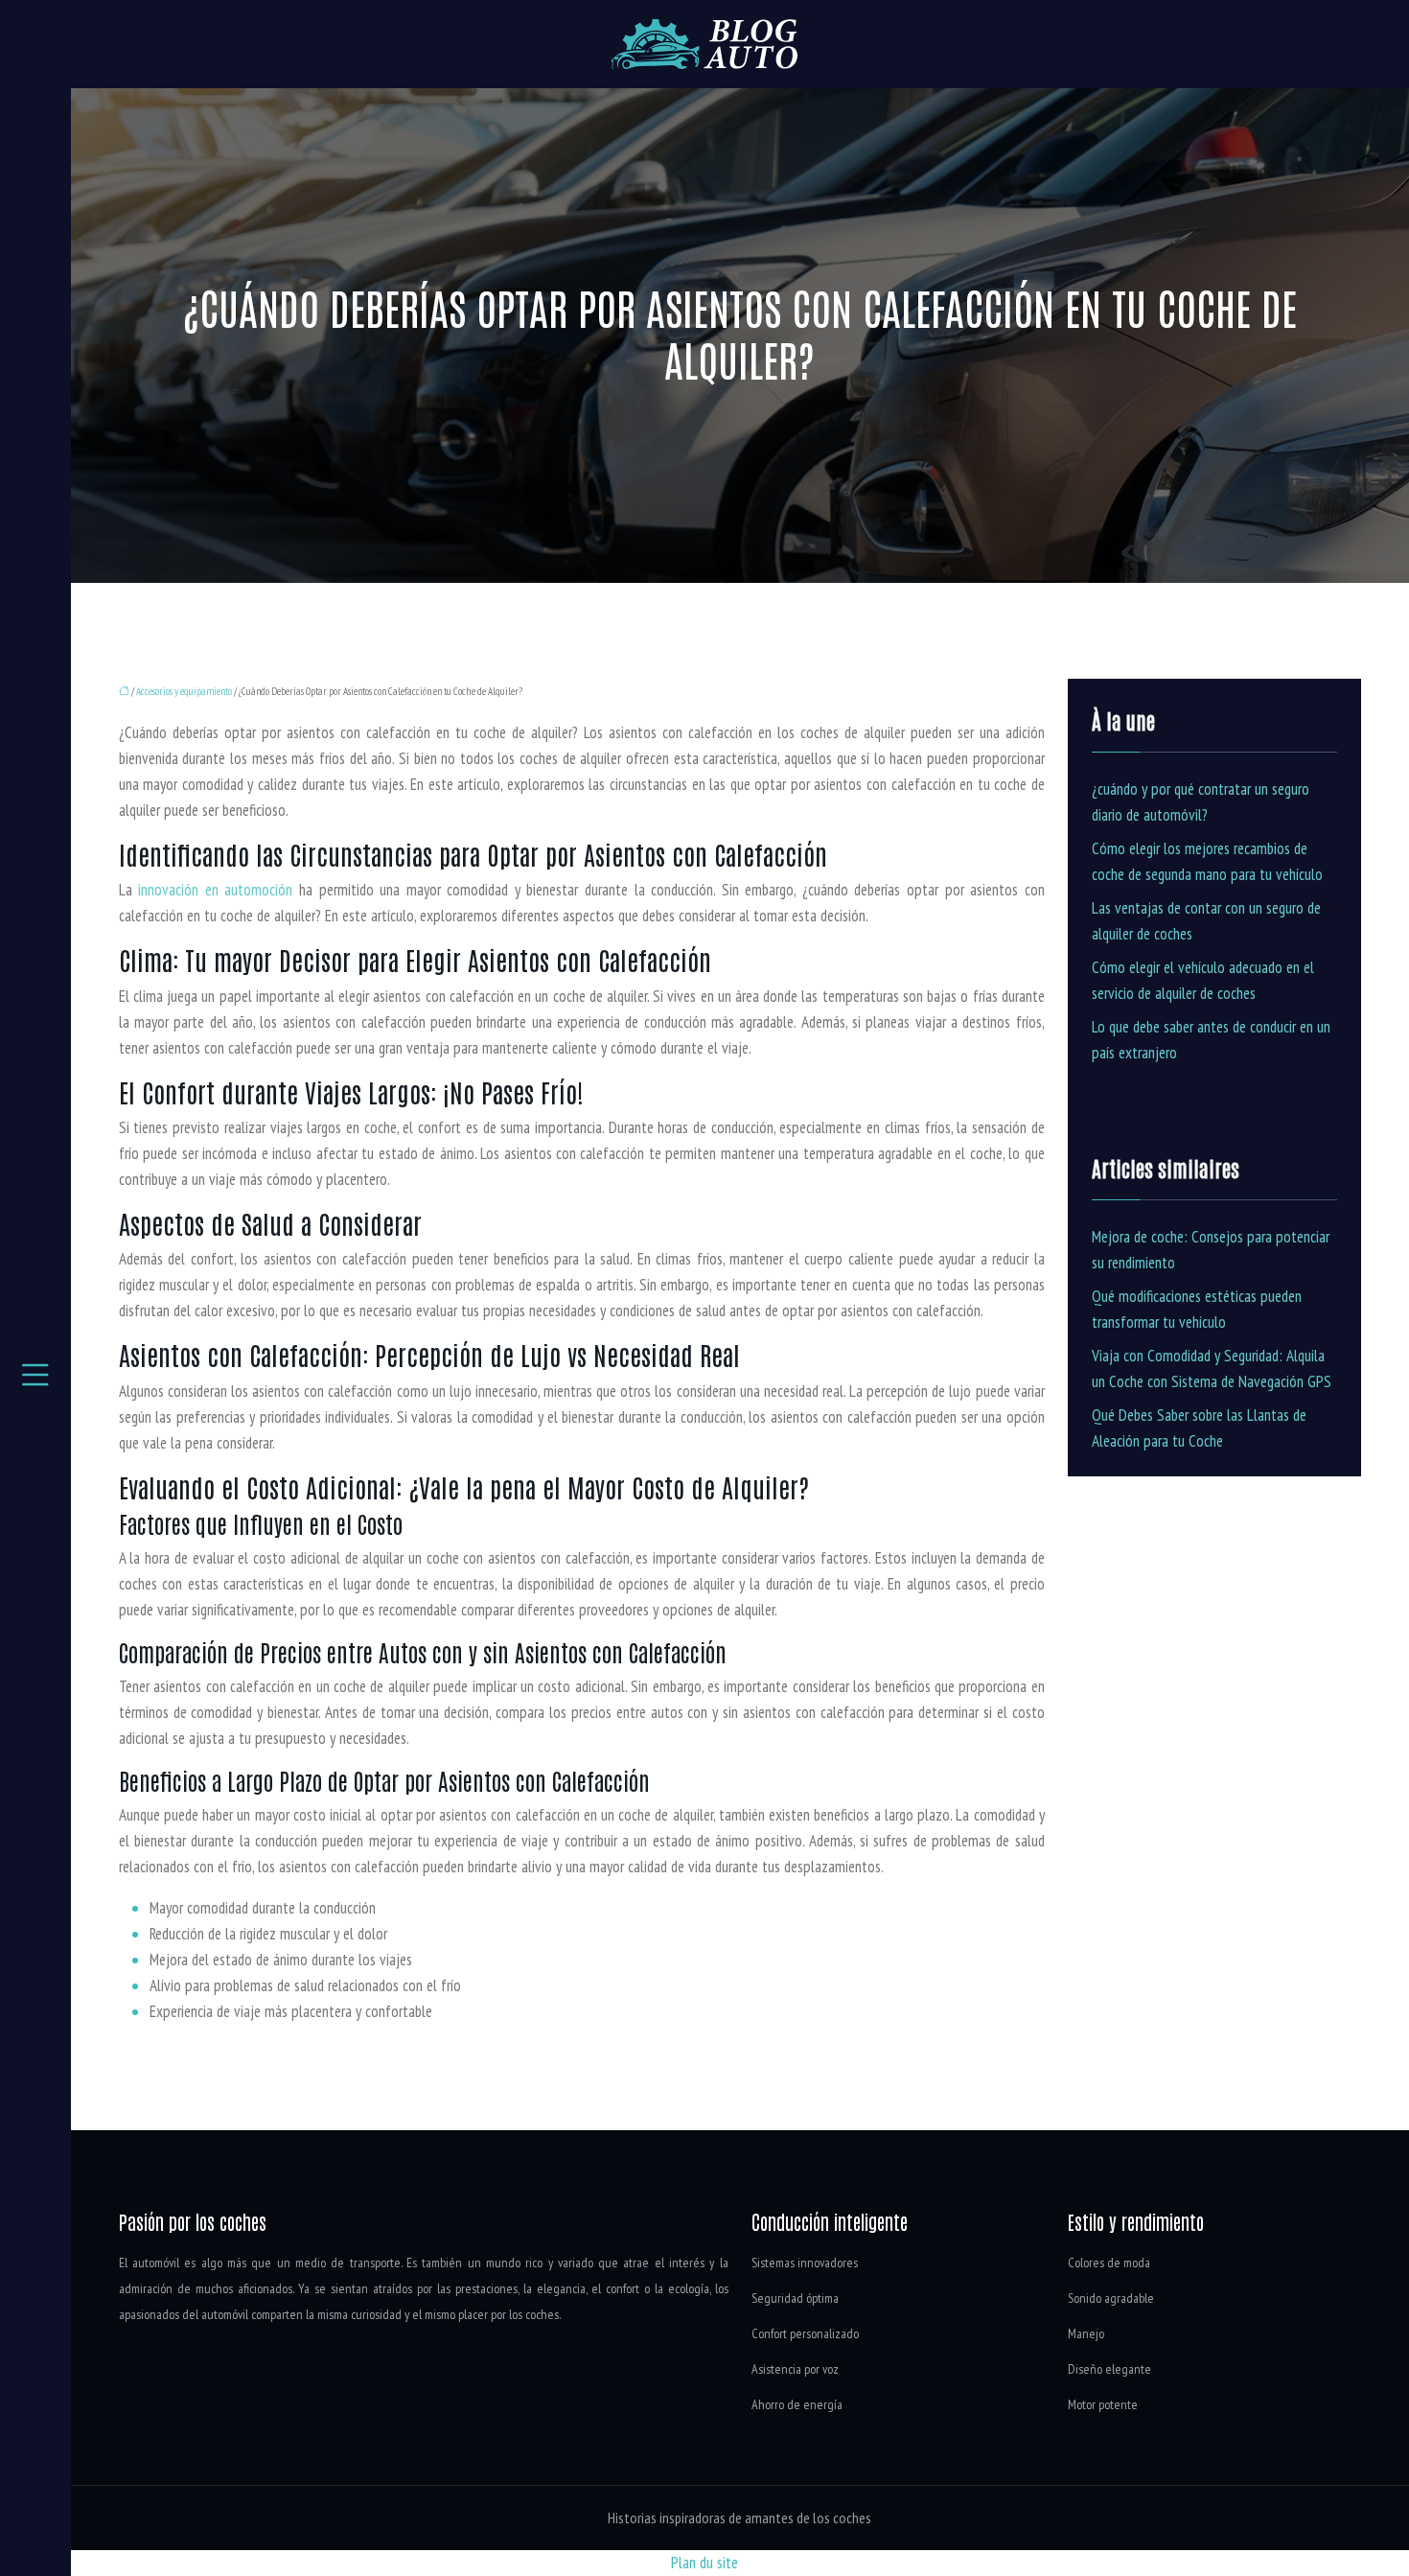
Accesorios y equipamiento (184, 691)
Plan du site (704, 2563)
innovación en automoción (215, 890)
